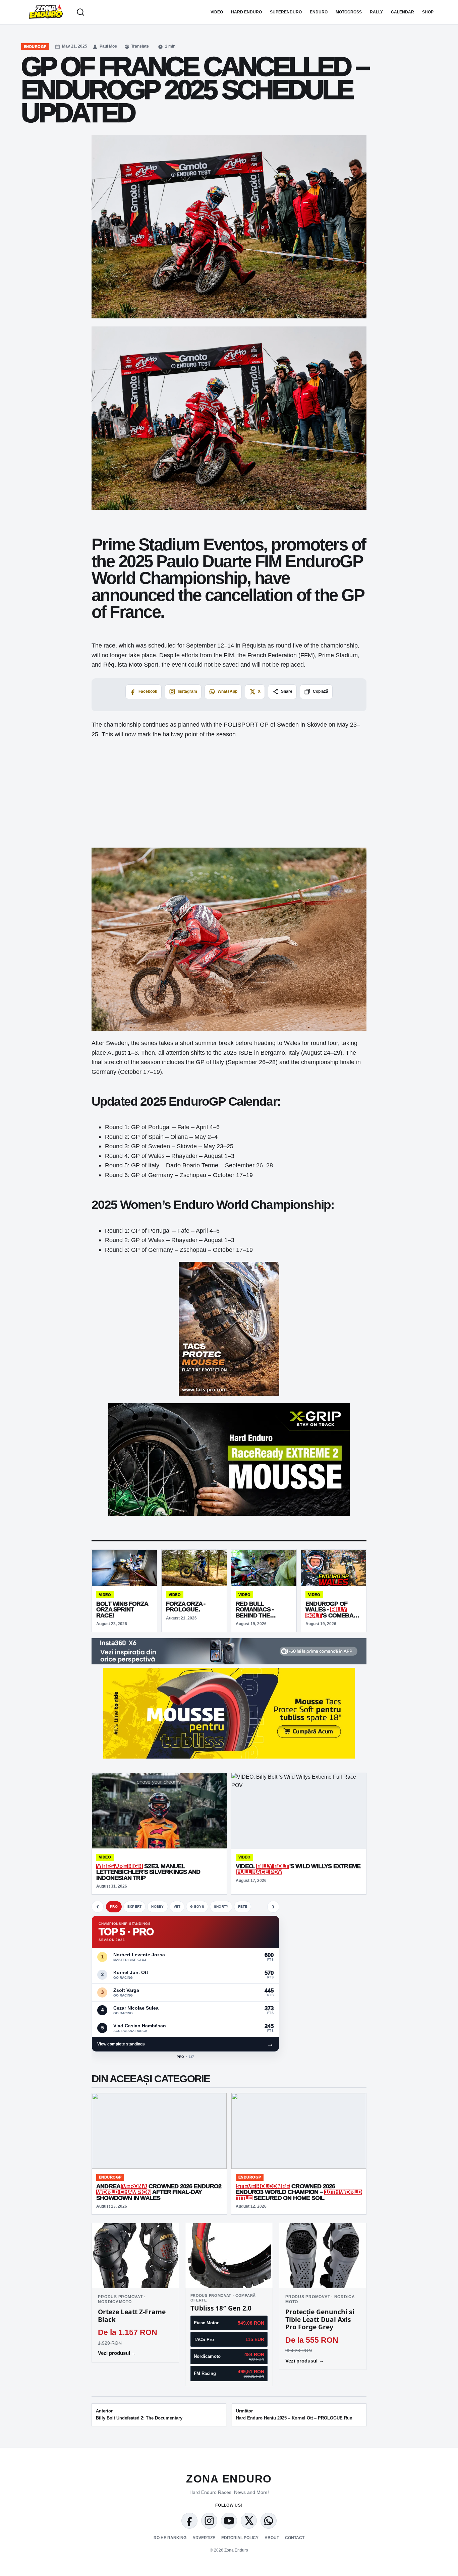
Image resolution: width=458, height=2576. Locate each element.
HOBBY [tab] (157, 1907)
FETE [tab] (243, 1907)
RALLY (376, 12)
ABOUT (272, 2538)
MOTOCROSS (349, 12)
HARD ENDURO (246, 12)
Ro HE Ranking (170, 2538)
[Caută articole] (80, 12)
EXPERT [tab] (135, 1907)
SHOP (428, 12)
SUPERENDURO (286, 12)
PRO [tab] (114, 1907)
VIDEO (217, 12)
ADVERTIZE (204, 2538)
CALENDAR (403, 12)
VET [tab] (177, 1907)
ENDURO (319, 12)
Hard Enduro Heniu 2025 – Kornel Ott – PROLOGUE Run (294, 2414)
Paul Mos (108, 46)
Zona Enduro (229, 2479)
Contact (295, 2538)
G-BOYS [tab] (197, 1907)
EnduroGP (35, 47)
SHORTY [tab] (221, 1907)
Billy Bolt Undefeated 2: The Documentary (139, 2414)
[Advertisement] (229, 793)
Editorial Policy (240, 2538)
